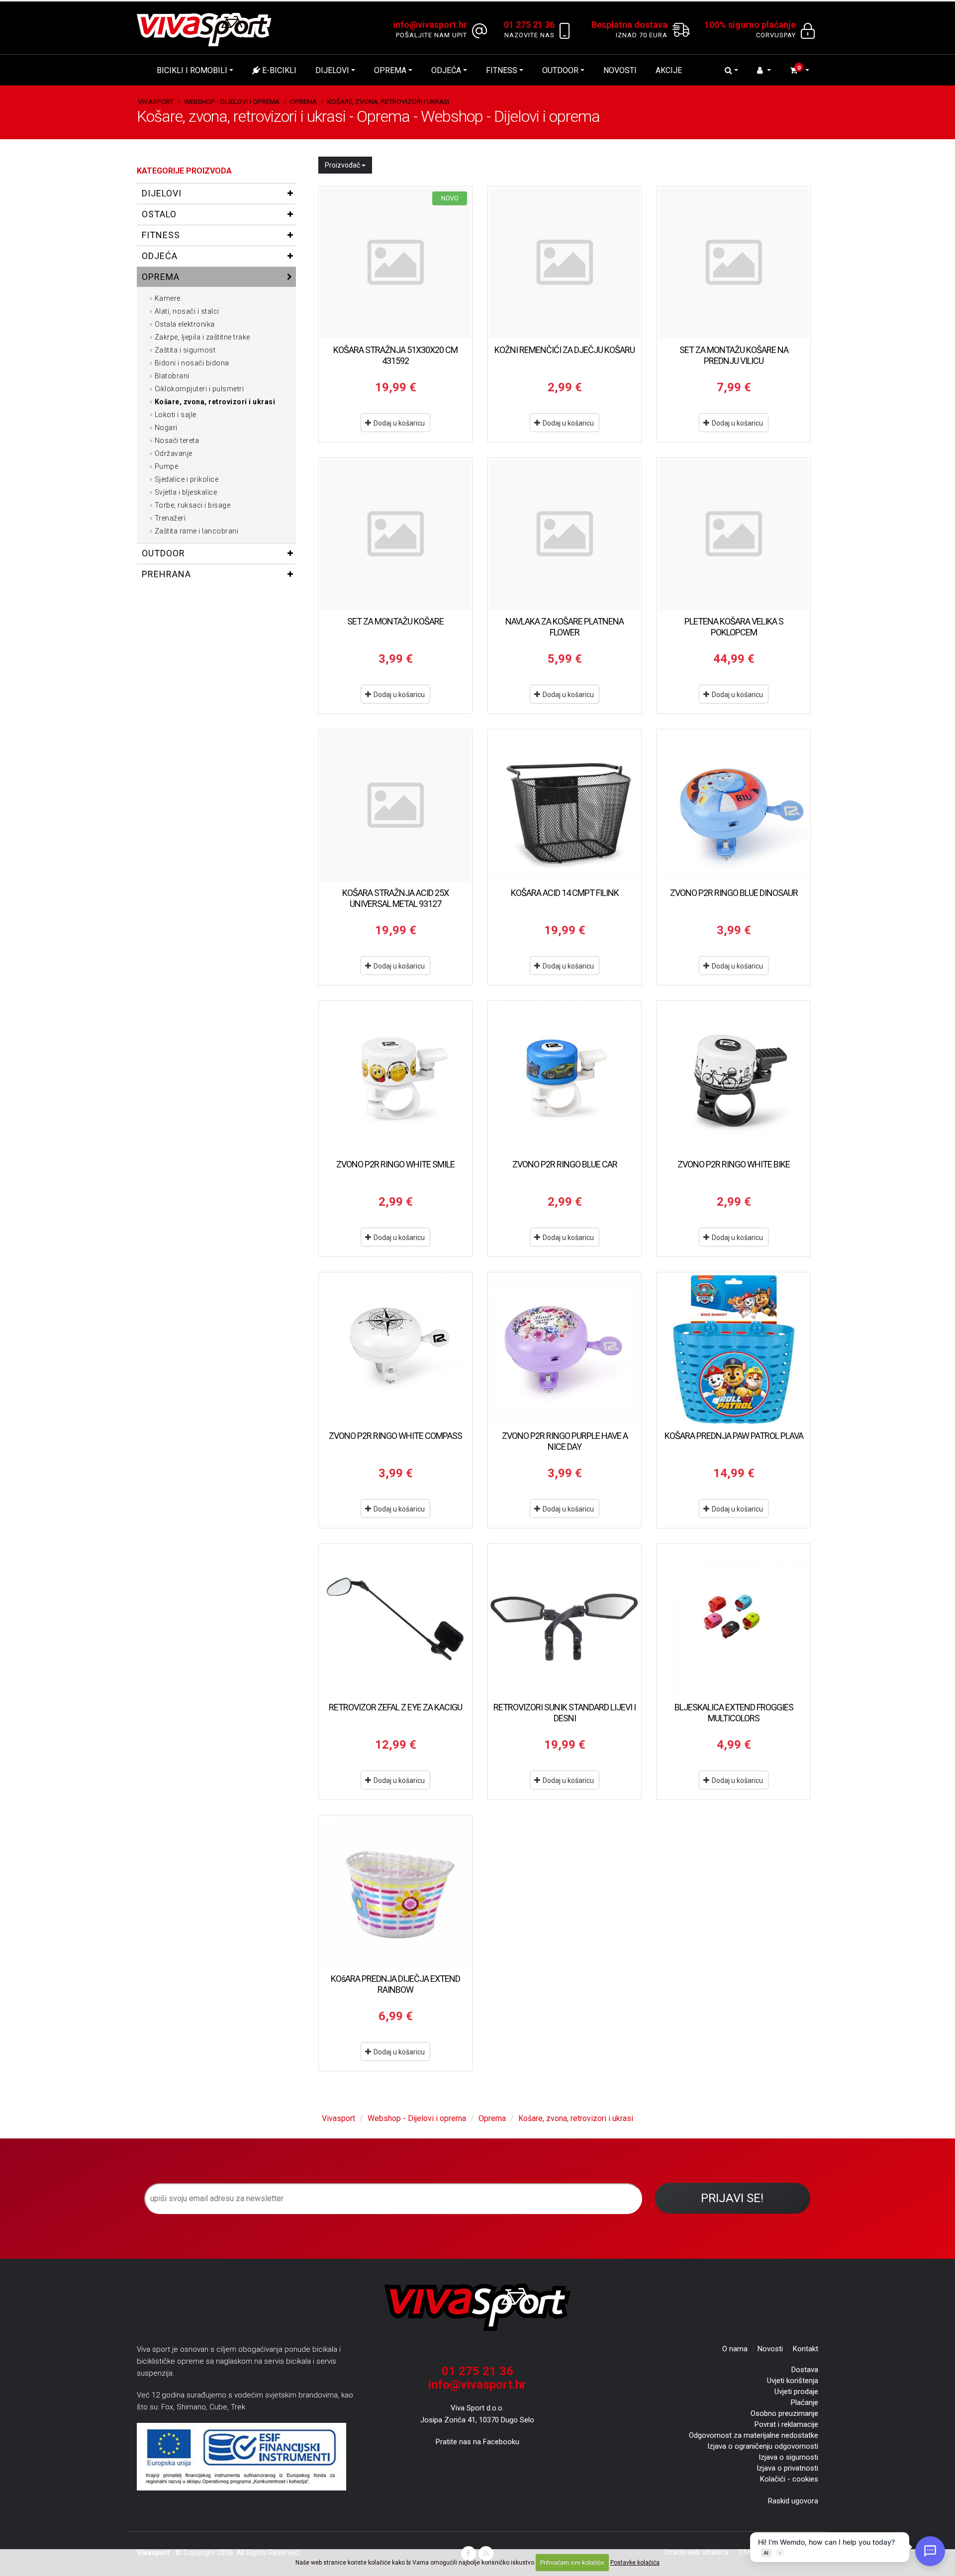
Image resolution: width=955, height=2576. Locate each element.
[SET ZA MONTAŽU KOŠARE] (395, 534)
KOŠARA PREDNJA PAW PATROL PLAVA (734, 1436)
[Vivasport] (208, 29)
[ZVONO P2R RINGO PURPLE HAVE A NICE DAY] (565, 1349)
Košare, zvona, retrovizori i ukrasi (388, 101)
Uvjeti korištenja (793, 2381)
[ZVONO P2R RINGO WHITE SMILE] (395, 1077)
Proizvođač (343, 165)
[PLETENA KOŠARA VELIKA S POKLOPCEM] (734, 534)
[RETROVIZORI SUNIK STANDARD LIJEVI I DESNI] (565, 1620)
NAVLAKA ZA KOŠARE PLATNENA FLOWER (565, 627)
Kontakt (806, 2349)
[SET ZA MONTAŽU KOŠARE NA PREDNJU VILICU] (734, 263)
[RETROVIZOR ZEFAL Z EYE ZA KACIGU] (395, 1620)
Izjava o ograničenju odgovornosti (763, 2446)
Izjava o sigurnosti (788, 2457)
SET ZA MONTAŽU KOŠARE (395, 621)
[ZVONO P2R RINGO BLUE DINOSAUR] (734, 806)
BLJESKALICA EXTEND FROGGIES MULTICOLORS (734, 1713)
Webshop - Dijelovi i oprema (232, 101)
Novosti (620, 70)
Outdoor (560, 70)
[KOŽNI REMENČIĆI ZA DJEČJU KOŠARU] (565, 263)
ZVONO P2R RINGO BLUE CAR (565, 1164)
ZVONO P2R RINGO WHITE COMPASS (395, 1436)
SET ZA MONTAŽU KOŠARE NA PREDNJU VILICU (734, 355)
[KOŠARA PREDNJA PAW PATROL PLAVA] (734, 1349)
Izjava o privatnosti (787, 2468)
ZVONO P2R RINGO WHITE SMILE (395, 1164)
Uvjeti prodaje (796, 2392)
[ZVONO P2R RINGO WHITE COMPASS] (395, 1349)
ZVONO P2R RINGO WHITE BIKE (734, 1164)
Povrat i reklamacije (786, 2424)
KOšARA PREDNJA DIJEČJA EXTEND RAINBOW (395, 1984)
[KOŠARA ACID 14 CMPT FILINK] (565, 806)
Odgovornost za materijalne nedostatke (754, 2435)
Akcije (669, 70)
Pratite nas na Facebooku (477, 2442)
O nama (735, 2349)
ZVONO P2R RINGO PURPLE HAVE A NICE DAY (565, 1441)
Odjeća (446, 70)
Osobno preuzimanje (784, 2413)
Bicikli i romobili (192, 70)
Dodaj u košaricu (398, 423)
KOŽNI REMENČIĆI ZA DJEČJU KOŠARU (565, 350)
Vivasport (156, 101)
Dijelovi (332, 70)
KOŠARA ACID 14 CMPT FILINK (565, 893)
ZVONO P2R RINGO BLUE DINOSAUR (734, 893)
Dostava (805, 2370)
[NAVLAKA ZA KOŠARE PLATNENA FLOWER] (565, 534)
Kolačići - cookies (789, 2479)
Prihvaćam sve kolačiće (572, 2563)
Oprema (390, 70)
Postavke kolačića (635, 2563)
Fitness (502, 70)
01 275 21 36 (477, 2371)
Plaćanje (805, 2402)
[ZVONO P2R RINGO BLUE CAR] (565, 1077)
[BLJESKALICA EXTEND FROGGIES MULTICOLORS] (734, 1620)
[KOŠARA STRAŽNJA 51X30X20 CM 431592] (395, 263)
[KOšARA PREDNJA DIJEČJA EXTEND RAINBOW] (395, 1892)
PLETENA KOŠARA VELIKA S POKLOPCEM (734, 627)
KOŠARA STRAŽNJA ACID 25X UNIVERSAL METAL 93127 (395, 898)
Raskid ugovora (793, 2501)
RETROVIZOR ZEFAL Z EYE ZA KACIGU (395, 1707)
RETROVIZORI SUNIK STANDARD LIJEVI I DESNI (565, 1713)
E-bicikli (278, 70)
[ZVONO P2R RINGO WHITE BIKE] (734, 1077)
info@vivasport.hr (477, 2385)
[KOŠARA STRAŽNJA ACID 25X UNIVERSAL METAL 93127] (395, 806)
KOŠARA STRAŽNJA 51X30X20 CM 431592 (395, 355)
